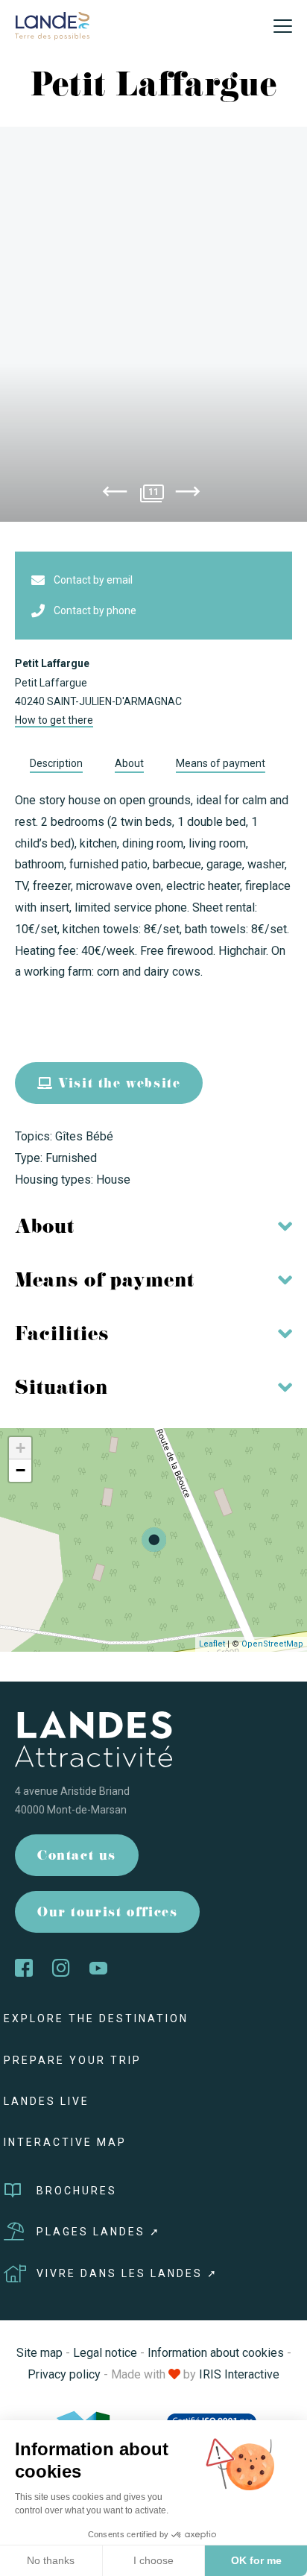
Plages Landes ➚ (99, 2232)
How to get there (54, 720)
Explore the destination (96, 2018)
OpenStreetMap (272, 1644)
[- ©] (153, 324)
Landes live (47, 2101)
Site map (39, 2353)
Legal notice (105, 2353)
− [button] (20, 1470)
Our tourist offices (107, 1914)
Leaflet (212, 1644)
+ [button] (20, 1448)
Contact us (77, 1857)
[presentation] (115, 494)
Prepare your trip (73, 2060)
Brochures (77, 2191)
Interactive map (65, 2142)
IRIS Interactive (239, 2374)
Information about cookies (216, 2353)
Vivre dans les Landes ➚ (127, 2273)
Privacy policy (64, 2374)
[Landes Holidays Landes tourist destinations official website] (52, 25)
